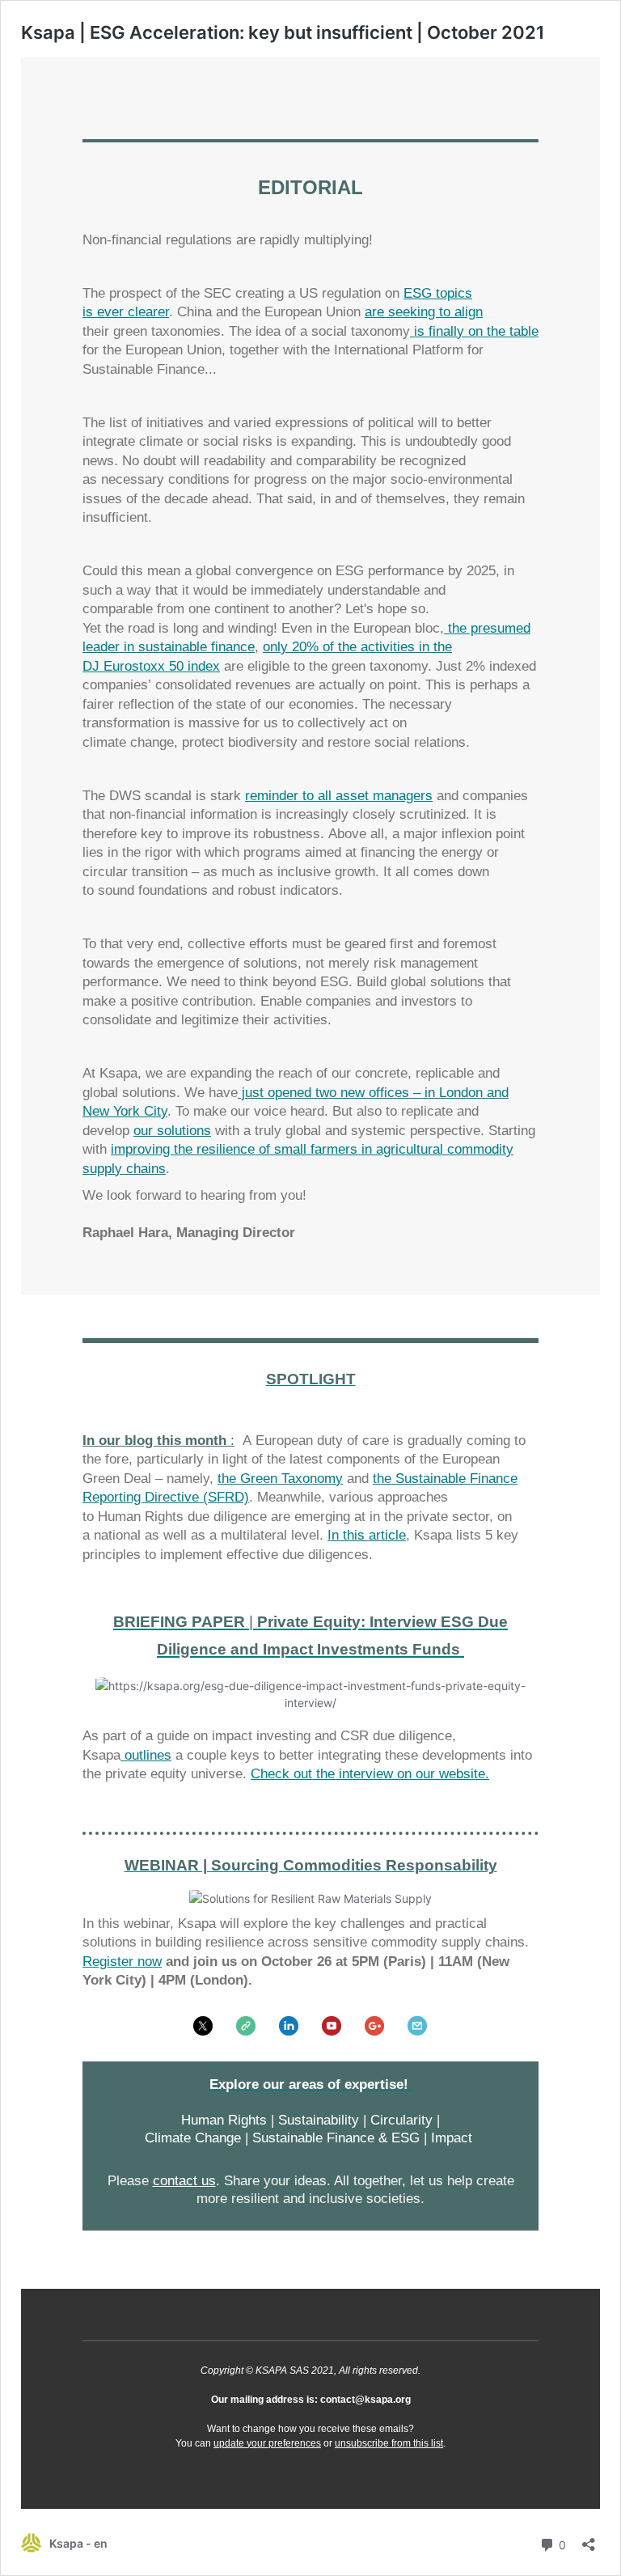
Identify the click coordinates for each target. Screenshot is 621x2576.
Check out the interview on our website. (370, 1774)
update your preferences (267, 2443)
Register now (122, 1962)
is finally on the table (474, 331)
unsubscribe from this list (389, 2443)
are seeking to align (424, 312)
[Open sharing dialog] (589, 2539)
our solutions (172, 1131)
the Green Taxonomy (280, 1479)
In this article (367, 1535)
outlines (146, 1755)
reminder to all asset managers (339, 796)
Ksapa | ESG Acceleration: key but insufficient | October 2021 (283, 32)
